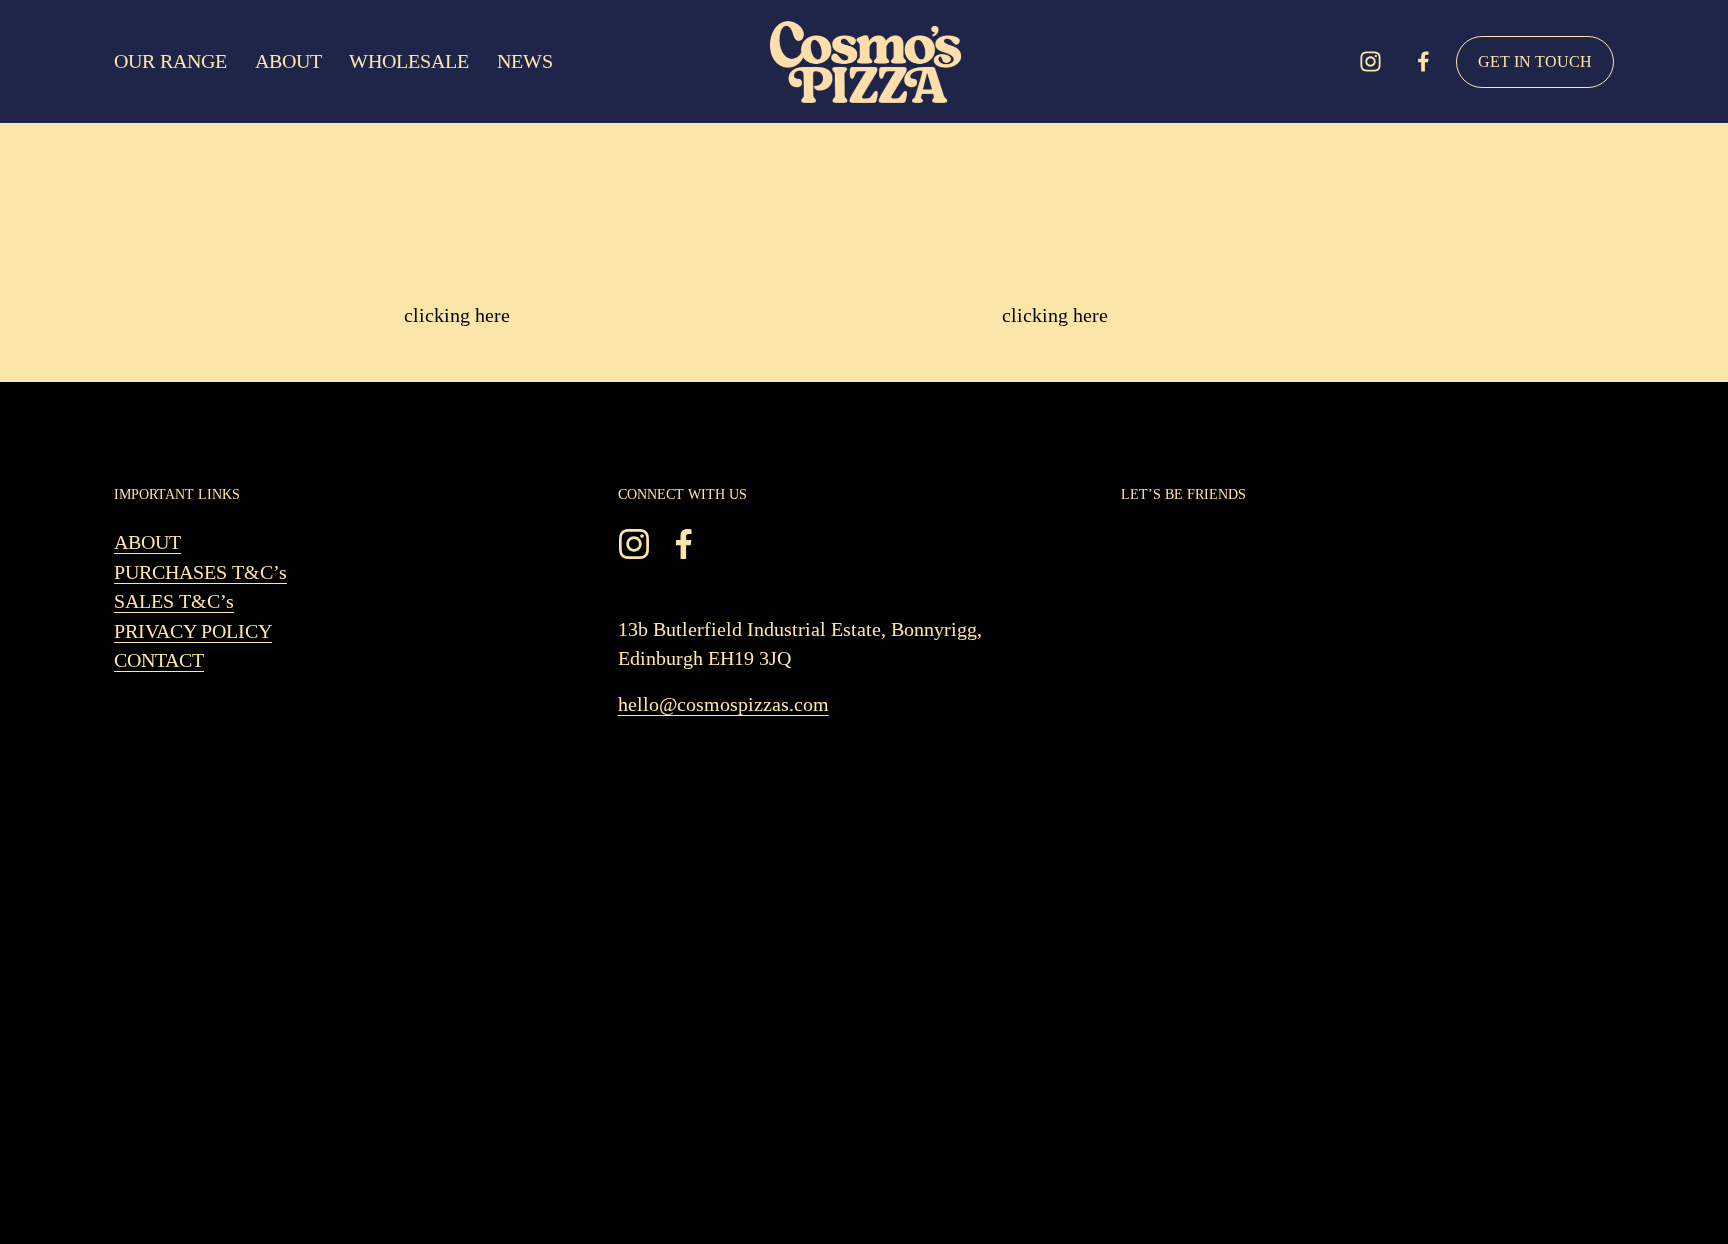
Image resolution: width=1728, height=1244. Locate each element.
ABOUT (288, 61)
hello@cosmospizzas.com (723, 704)
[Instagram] (1370, 61)
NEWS (525, 61)
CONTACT (159, 660)
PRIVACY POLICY (193, 631)
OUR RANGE (170, 61)
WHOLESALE (409, 61)
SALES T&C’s (174, 601)
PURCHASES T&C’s (200, 572)
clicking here (457, 315)
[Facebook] (1423, 61)
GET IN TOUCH (1535, 61)
